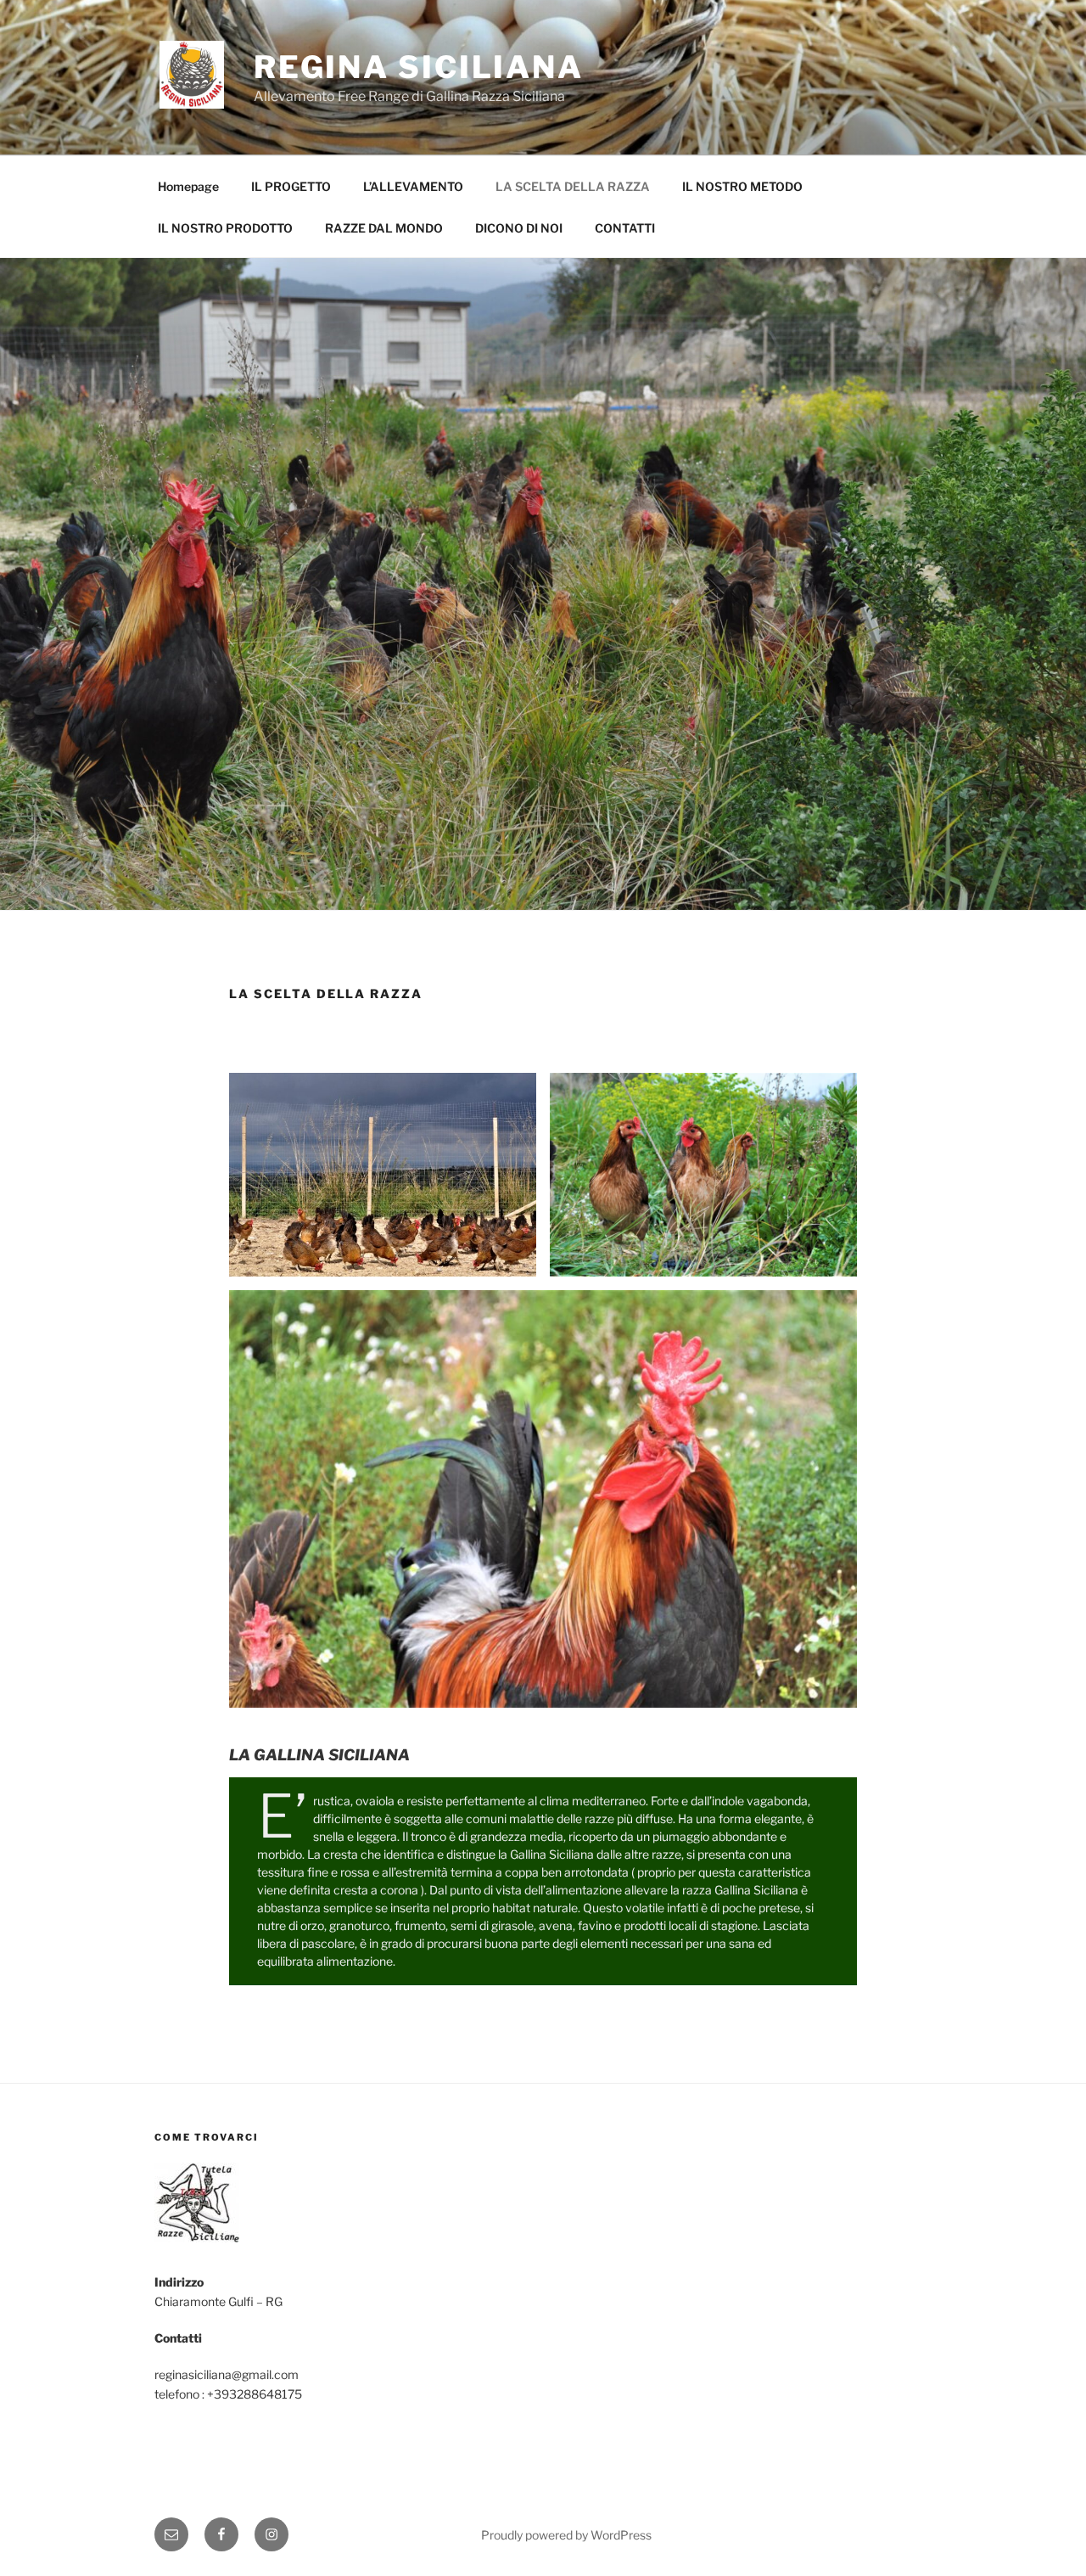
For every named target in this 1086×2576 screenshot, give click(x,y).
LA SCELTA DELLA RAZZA (573, 186)
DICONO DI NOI (519, 228)
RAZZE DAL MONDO (384, 228)
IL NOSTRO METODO (742, 186)
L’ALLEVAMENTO (413, 186)
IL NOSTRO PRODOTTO (225, 228)
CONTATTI (625, 228)
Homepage (188, 186)
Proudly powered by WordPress (566, 2535)
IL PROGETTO (291, 186)
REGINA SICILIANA (419, 67)
